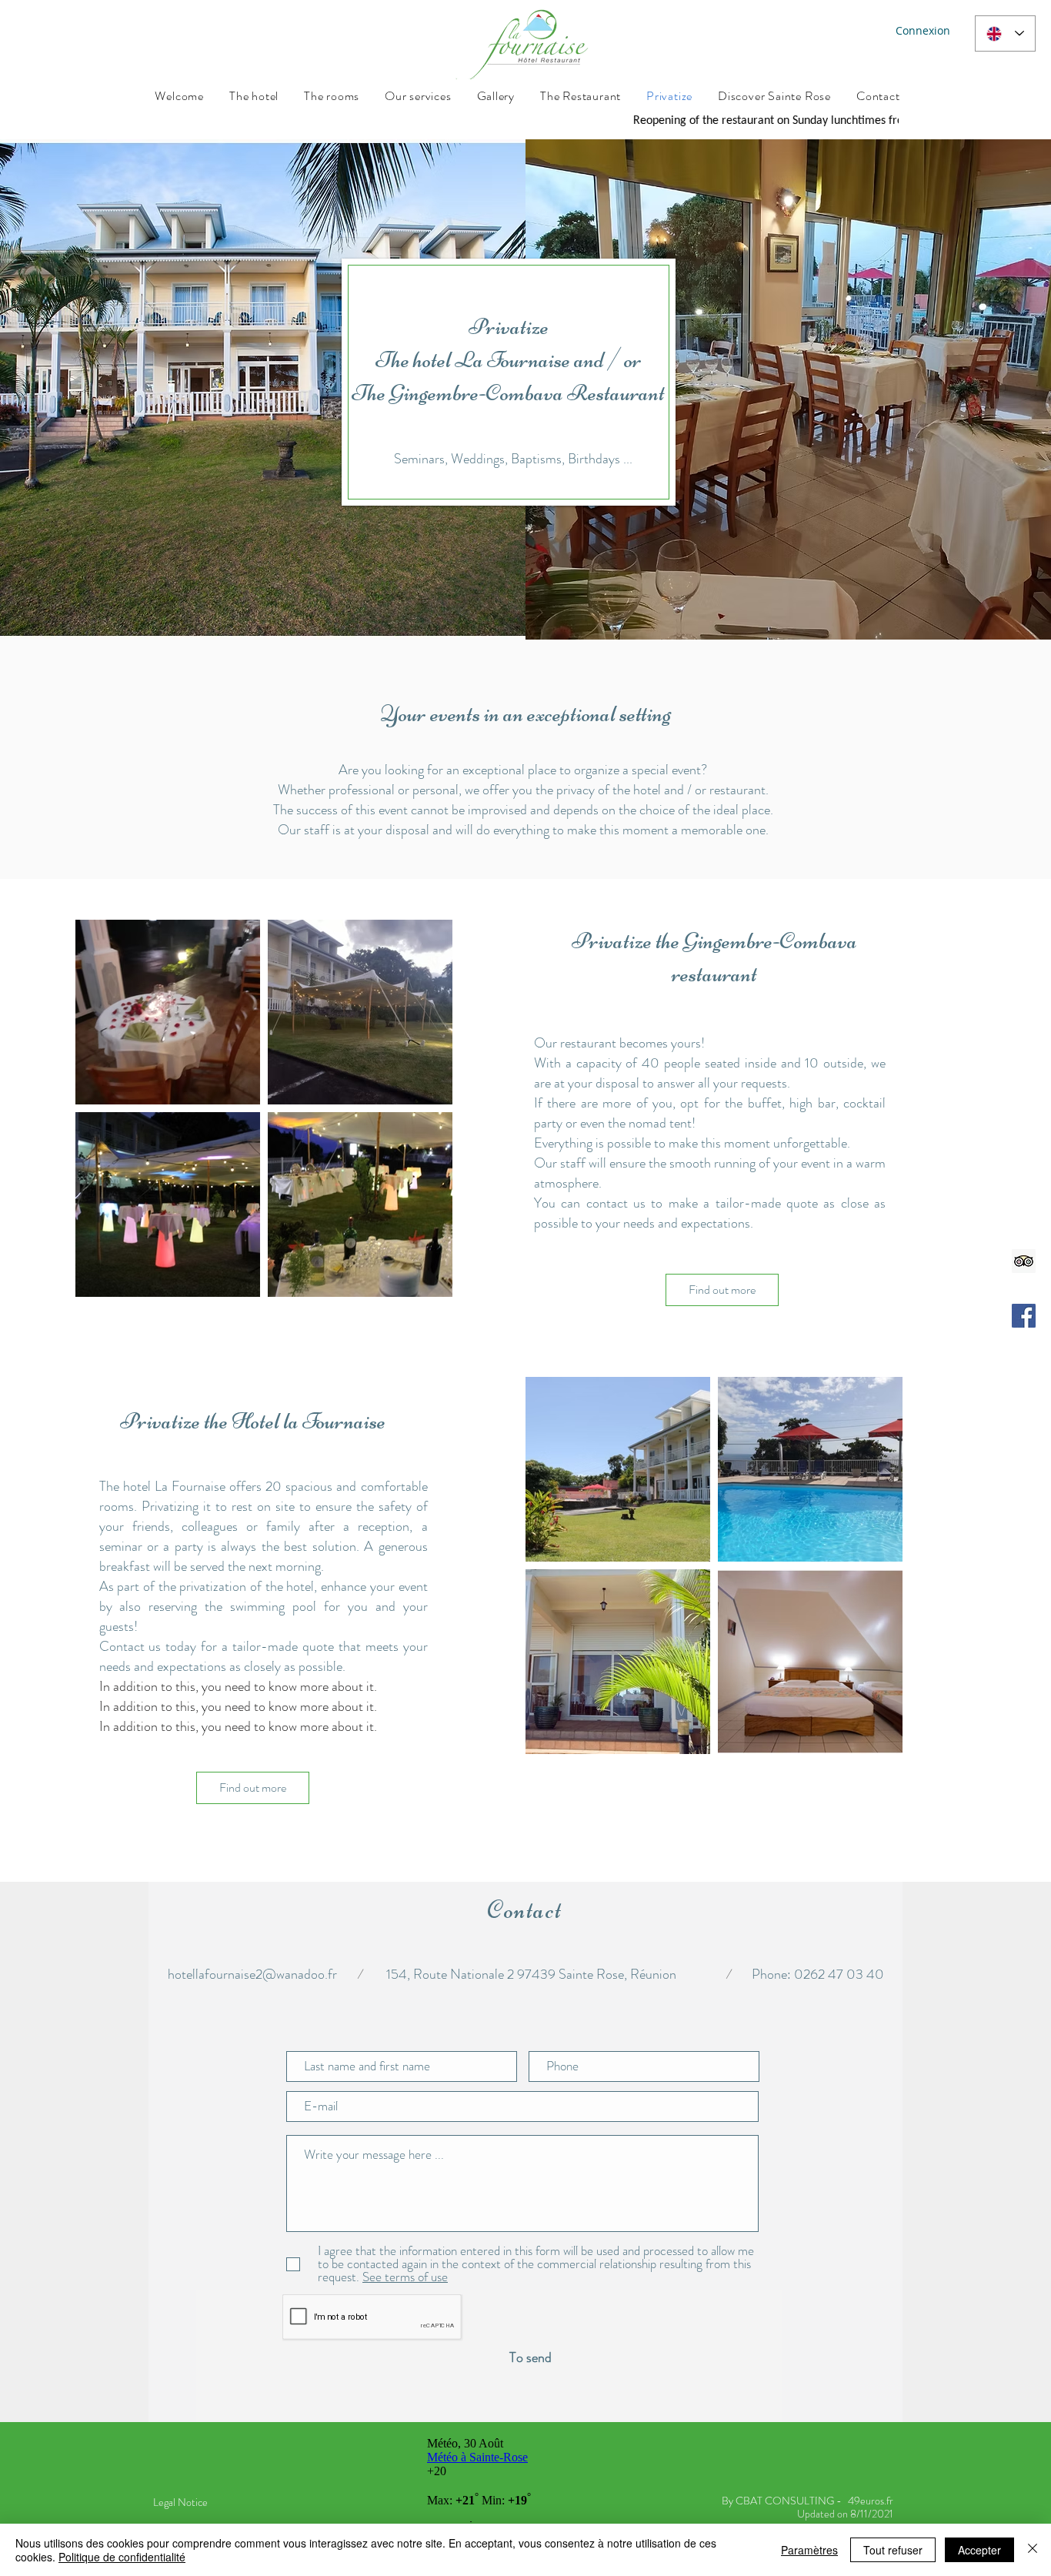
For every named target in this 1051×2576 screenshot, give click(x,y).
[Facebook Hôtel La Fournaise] (1024, 1316)
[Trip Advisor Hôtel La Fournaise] (1024, 1261)
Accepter (979, 2550)
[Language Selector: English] (1005, 33)
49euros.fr (871, 2501)
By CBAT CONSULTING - (782, 2501)
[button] (404, 2277)
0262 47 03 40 (839, 1974)
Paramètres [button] (809, 2550)
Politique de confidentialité (122, 2557)
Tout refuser (893, 2550)
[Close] (1033, 2550)
